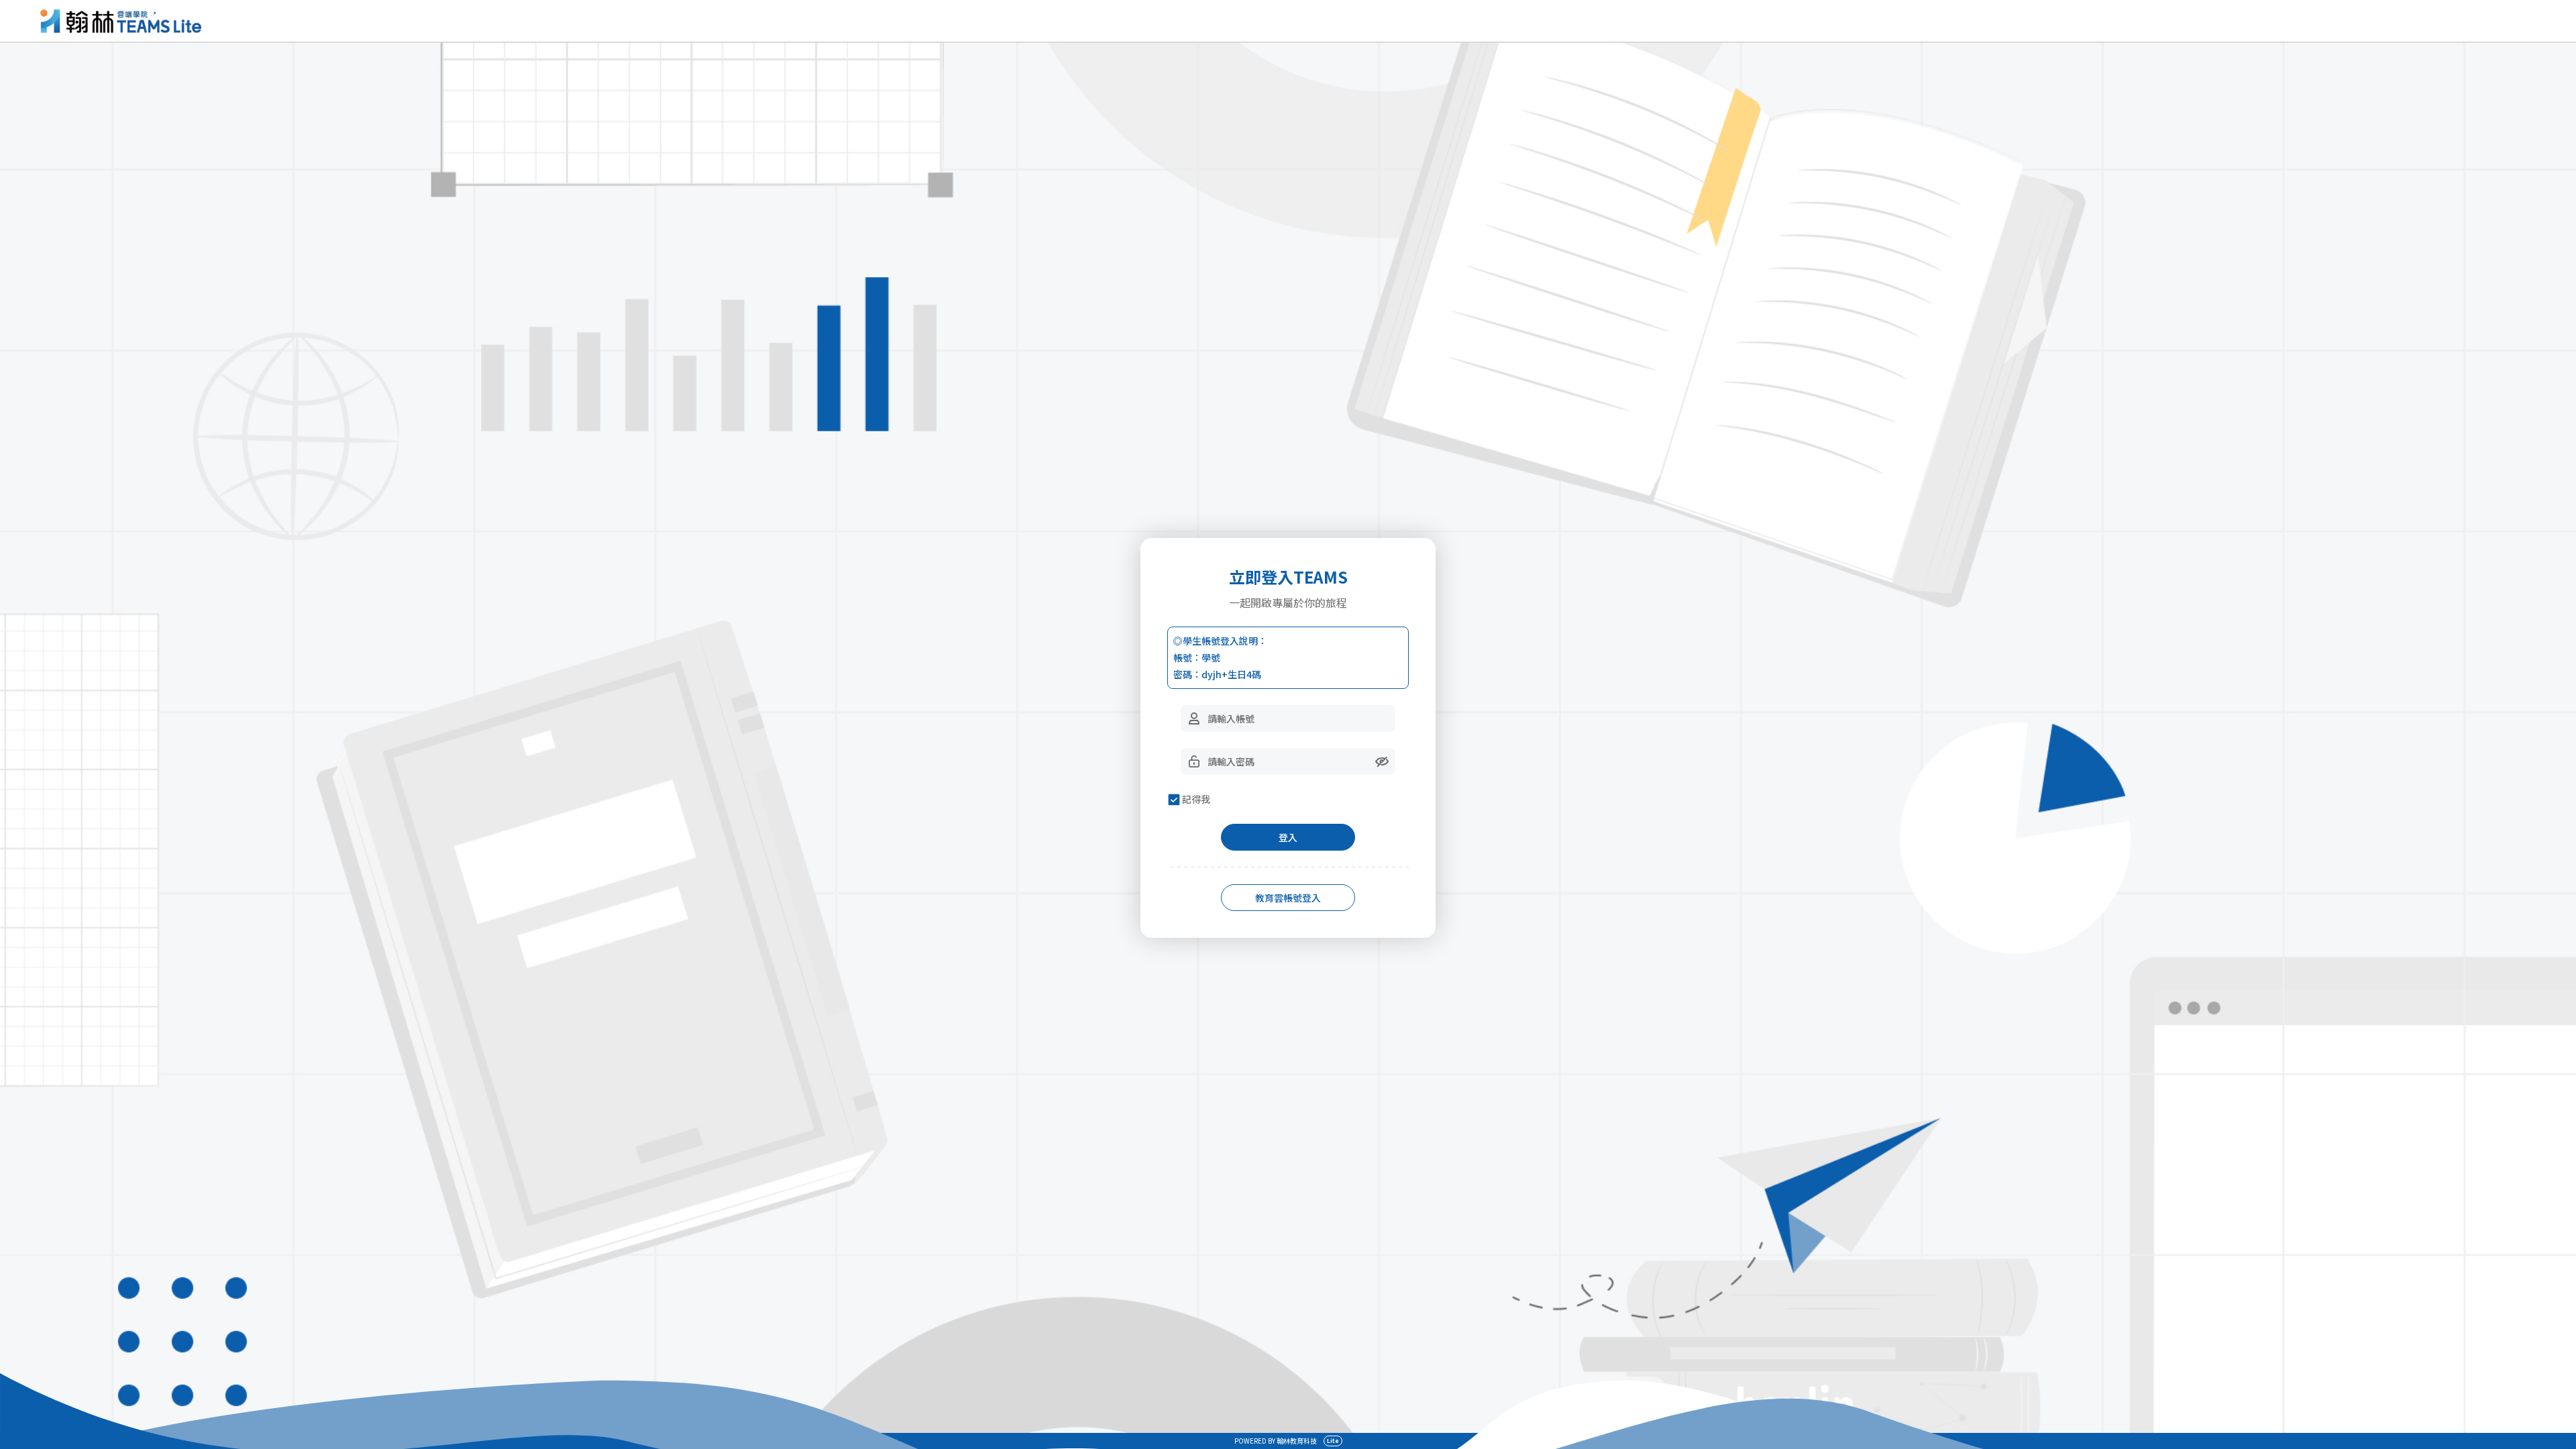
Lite (1333, 1441)
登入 (1288, 837)
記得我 (1196, 799)
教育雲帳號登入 (1288, 898)
